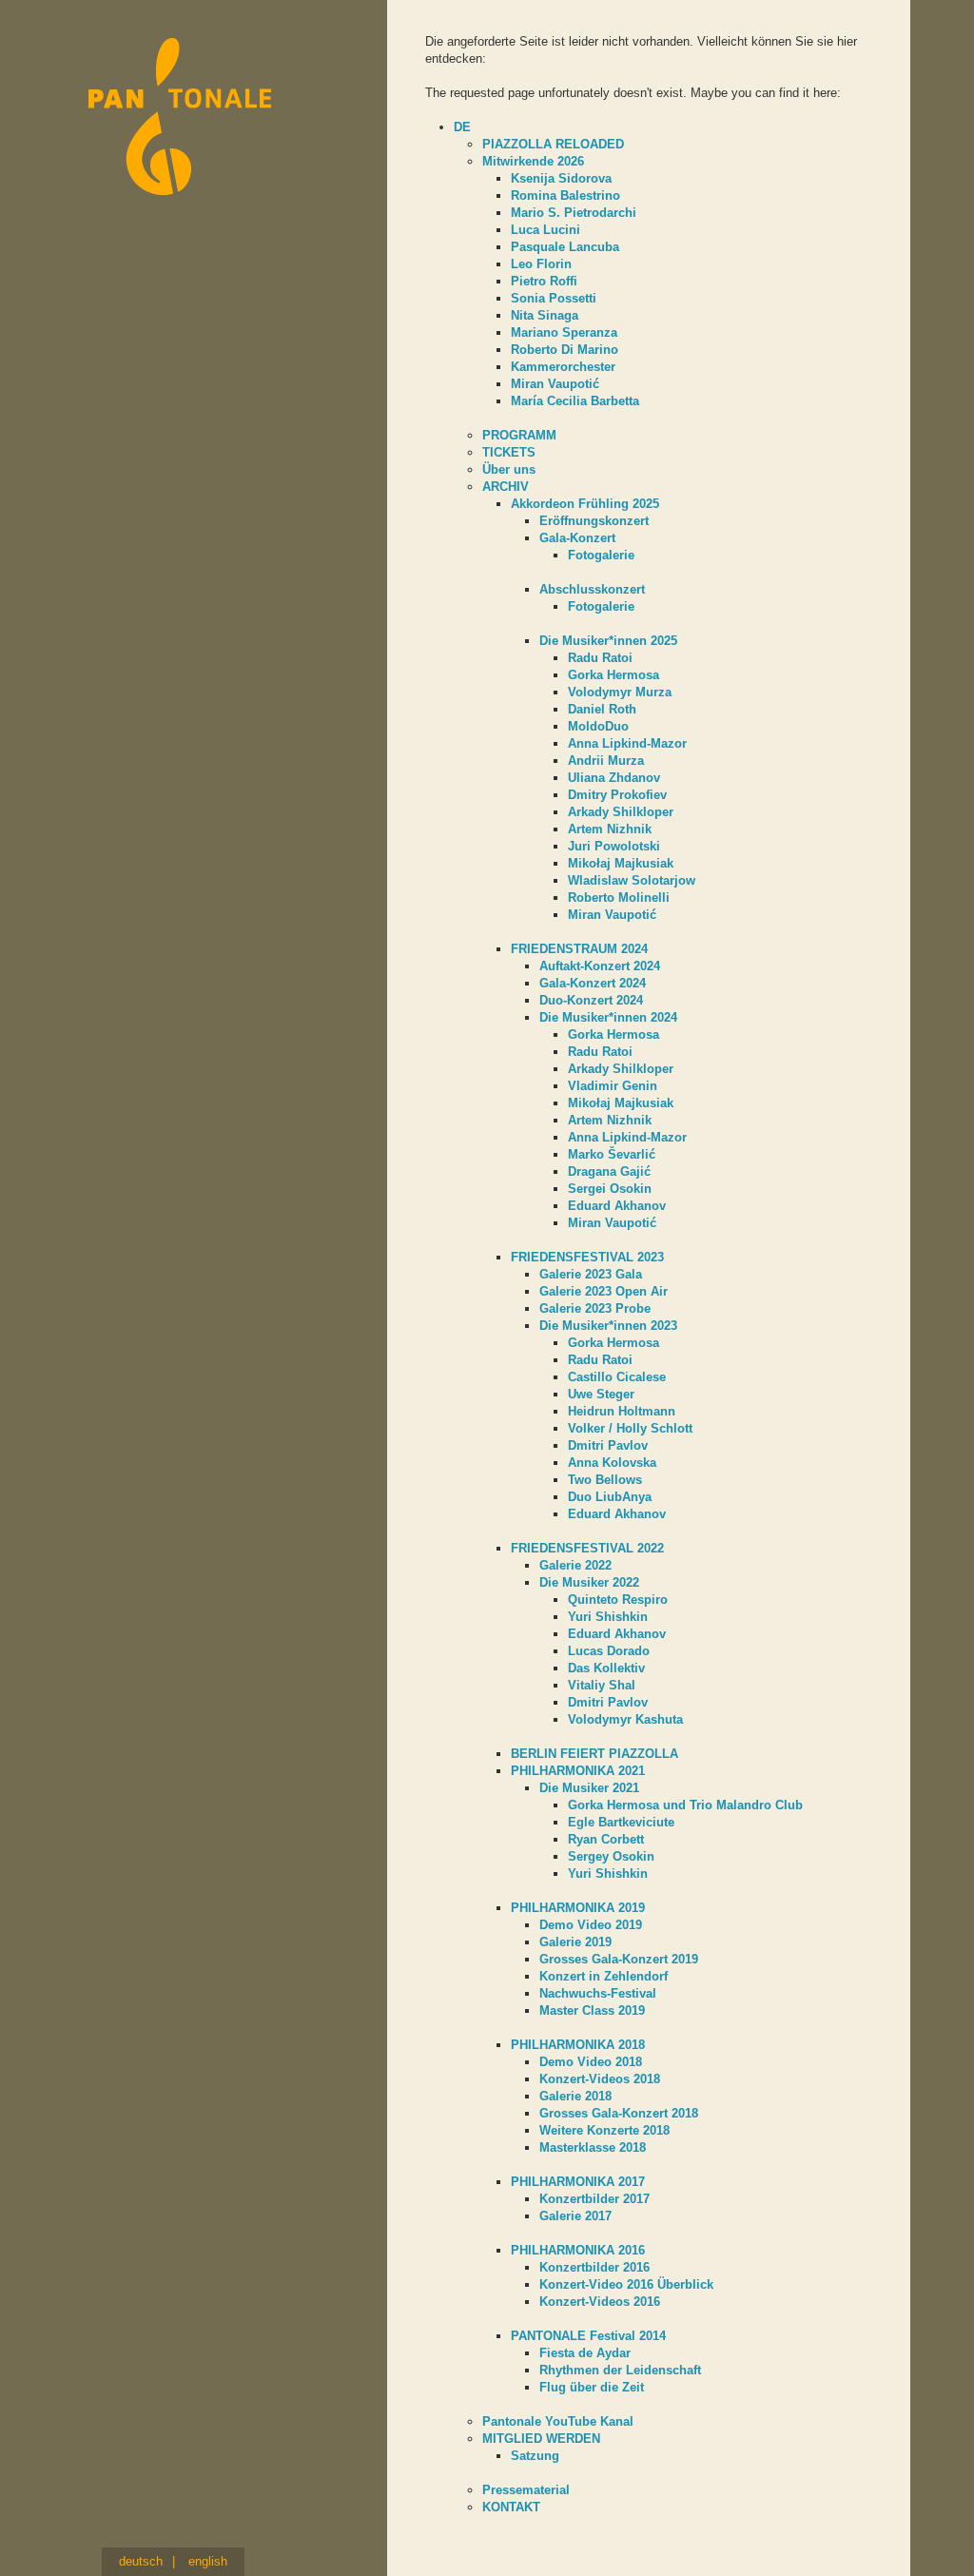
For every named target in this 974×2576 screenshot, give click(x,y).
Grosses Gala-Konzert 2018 (619, 2113)
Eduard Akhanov (617, 1206)
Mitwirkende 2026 (533, 161)
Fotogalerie (601, 555)
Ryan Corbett (606, 1839)
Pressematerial (526, 2490)
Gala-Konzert (577, 538)
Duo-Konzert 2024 (591, 1000)
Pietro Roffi (544, 281)
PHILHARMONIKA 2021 (578, 1771)
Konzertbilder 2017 (594, 2199)
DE (462, 127)
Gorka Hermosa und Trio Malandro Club (685, 1805)
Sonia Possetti (554, 298)
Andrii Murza (606, 761)
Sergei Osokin (610, 1189)
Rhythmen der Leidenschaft (620, 2370)
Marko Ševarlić (612, 1154)
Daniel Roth (602, 709)
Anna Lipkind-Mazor (627, 743)
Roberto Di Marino (565, 350)
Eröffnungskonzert (594, 521)
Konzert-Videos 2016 (600, 2302)
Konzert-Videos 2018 (600, 2079)
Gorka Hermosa (614, 675)
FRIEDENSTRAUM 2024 (579, 949)
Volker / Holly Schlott (630, 1428)
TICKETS (509, 452)
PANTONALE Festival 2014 (588, 2336)
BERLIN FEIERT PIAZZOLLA (594, 1754)
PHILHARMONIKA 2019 (578, 1908)
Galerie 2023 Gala (591, 1274)
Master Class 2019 (592, 2010)
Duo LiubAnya (610, 1497)
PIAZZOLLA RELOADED (553, 144)
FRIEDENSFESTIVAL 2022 (587, 1548)
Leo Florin (541, 264)
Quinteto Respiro (618, 1600)
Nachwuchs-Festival (598, 1993)
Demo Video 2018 (591, 2062)
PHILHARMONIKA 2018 (578, 2045)
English (208, 2561)
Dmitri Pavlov (608, 1445)
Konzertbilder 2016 (594, 2267)
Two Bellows (605, 1480)
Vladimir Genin (613, 1086)
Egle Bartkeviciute (621, 1822)
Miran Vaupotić (555, 384)
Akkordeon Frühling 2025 (585, 504)
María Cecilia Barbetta (575, 401)
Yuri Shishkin (608, 1617)
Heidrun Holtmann (622, 1411)
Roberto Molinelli (619, 898)
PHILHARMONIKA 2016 (578, 2250)
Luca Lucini (545, 230)
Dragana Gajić (609, 1171)
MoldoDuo (598, 726)
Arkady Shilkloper (621, 812)
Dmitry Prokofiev (617, 795)
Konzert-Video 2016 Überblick (626, 2284)
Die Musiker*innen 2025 (608, 641)
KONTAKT (511, 2507)
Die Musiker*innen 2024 (608, 1017)
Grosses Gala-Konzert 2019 (619, 1959)
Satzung (535, 2456)
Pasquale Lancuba (565, 247)
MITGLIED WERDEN (541, 2439)
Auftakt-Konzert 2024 (600, 966)
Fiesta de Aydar (585, 2353)
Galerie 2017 (575, 2216)
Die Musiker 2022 (589, 1582)
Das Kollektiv (606, 1668)
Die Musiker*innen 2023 (608, 1326)
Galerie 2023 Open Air (604, 1291)
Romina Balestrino (565, 195)
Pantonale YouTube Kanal (558, 2421)
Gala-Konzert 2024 (593, 983)
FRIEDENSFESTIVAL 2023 (587, 1257)
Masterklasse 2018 (593, 2147)
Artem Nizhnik (610, 829)
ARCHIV (506, 487)
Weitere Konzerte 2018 (604, 2130)
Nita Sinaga (545, 315)
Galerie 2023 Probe (595, 1308)
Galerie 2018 (575, 2096)
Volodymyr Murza (620, 692)
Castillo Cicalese (617, 1377)
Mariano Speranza (564, 332)
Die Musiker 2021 (589, 1788)
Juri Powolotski (614, 846)
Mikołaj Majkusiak (621, 863)
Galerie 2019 (575, 1942)
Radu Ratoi (600, 658)
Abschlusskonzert (592, 589)
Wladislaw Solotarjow (632, 880)
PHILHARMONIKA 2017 (578, 2182)
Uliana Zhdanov (614, 778)
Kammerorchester (563, 367)
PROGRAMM (519, 435)
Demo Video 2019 (591, 1925)
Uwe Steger (601, 1394)
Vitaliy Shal (602, 1685)
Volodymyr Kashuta (625, 1719)
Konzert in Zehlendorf (604, 1976)
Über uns (509, 469)
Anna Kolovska (612, 1463)
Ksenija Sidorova (561, 178)
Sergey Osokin (611, 1856)
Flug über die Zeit (592, 2387)
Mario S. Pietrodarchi (574, 213)
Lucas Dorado (609, 1651)
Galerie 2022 (575, 1565)
